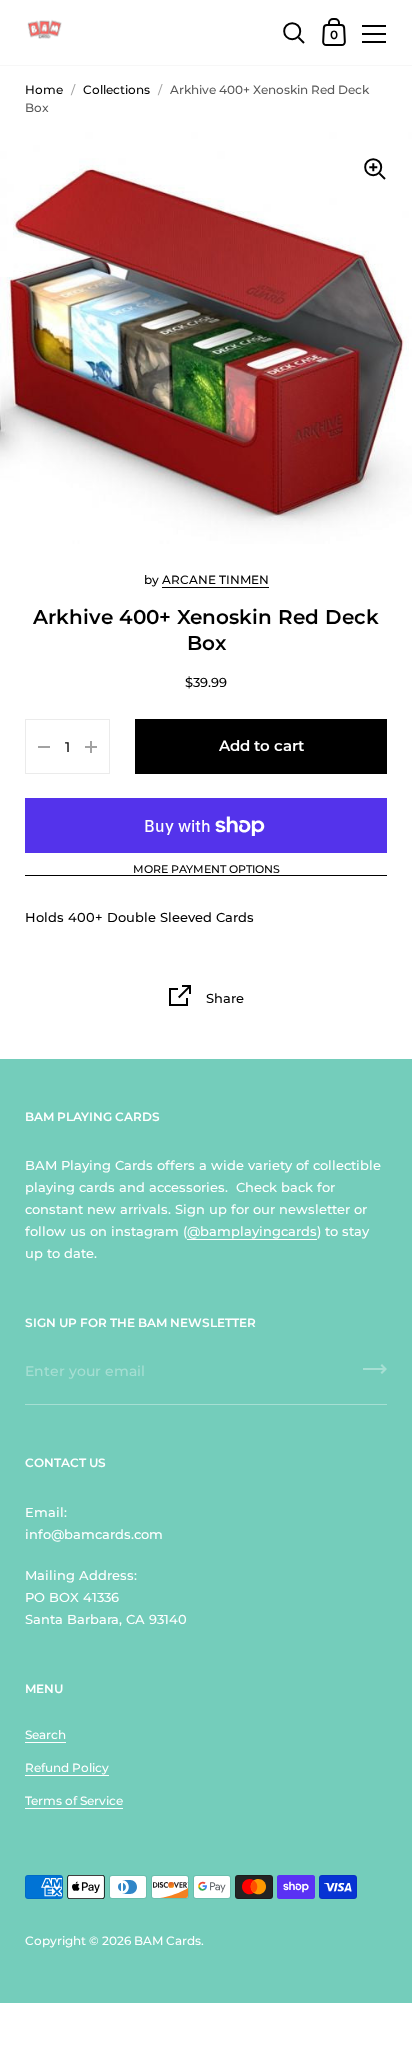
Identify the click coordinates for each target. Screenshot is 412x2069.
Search (45, 1734)
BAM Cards (167, 1940)
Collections (116, 89)
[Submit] (375, 1376)
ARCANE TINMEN (215, 579)
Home (44, 89)
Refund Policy (67, 1767)
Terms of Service (74, 1800)
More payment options (206, 870)
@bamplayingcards (252, 1231)
